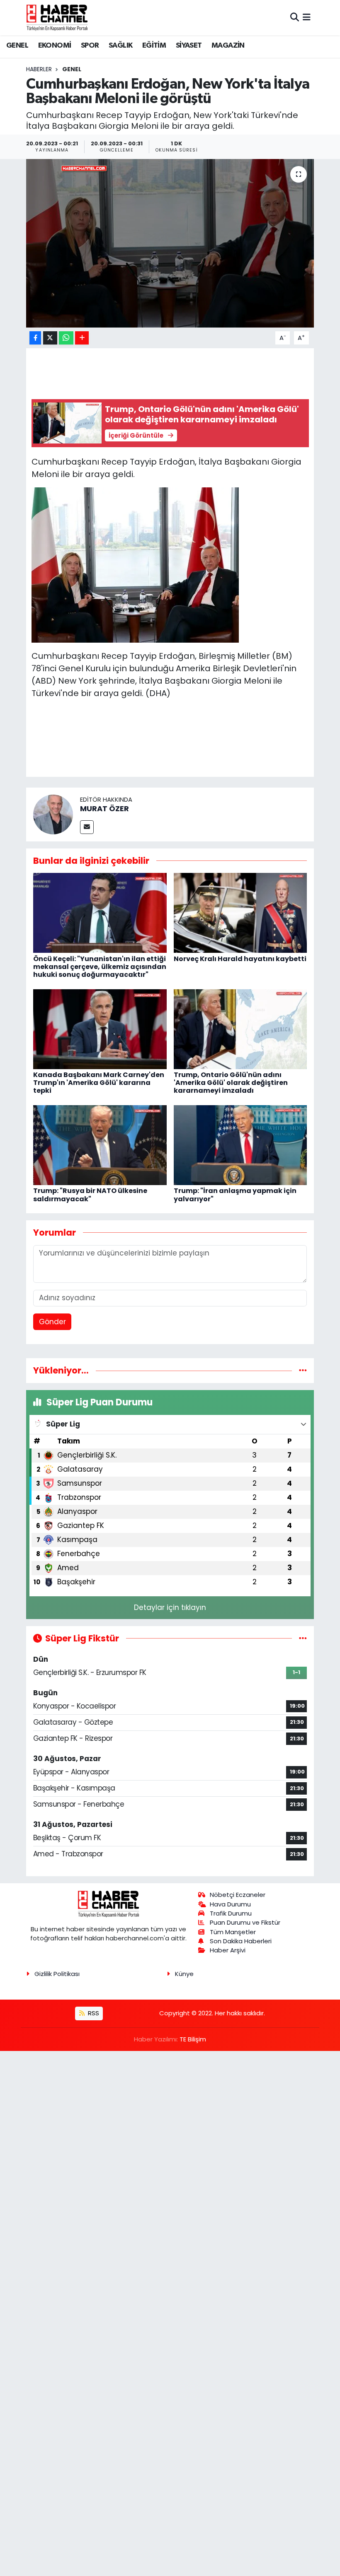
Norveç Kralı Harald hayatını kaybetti (240, 959)
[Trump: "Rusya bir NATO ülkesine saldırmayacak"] (100, 1145)
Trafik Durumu (231, 1913)
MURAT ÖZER (104, 808)
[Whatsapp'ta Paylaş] (66, 338)
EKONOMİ (55, 46)
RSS (93, 2013)
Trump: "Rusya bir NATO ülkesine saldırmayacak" (90, 1195)
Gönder (52, 1322)
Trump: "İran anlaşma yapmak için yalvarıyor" (235, 1195)
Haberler (39, 69)
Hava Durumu (230, 1904)
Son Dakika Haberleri (241, 1941)
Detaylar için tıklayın (170, 1607)
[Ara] (295, 17)
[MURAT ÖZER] (53, 814)
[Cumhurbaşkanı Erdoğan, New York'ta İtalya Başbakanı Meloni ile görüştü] (170, 243)
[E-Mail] (87, 827)
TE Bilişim (193, 2039)
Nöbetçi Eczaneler (238, 1895)
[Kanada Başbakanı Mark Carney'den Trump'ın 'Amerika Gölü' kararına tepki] (100, 1029)
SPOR (90, 46)
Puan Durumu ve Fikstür (245, 1922)
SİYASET (189, 46)
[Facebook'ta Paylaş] (35, 338)
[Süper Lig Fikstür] (303, 1638)
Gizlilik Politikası (57, 1974)
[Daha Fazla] (82, 338)
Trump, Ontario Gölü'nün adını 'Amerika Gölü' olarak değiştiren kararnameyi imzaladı (231, 1083)
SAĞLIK (120, 46)
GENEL (17, 46)
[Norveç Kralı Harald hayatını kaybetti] (240, 913)
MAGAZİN (228, 46)
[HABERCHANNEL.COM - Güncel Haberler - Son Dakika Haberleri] (57, 17)
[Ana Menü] (307, 17)
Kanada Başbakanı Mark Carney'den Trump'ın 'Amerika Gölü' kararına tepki (99, 1083)
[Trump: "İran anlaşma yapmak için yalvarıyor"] (240, 1145)
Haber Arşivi (228, 1950)
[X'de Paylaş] (50, 338)
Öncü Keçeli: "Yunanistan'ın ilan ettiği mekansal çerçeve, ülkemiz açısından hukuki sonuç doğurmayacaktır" (100, 967)
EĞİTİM (154, 46)
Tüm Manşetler (233, 1932)
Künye (184, 1974)
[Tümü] (303, 1370)
